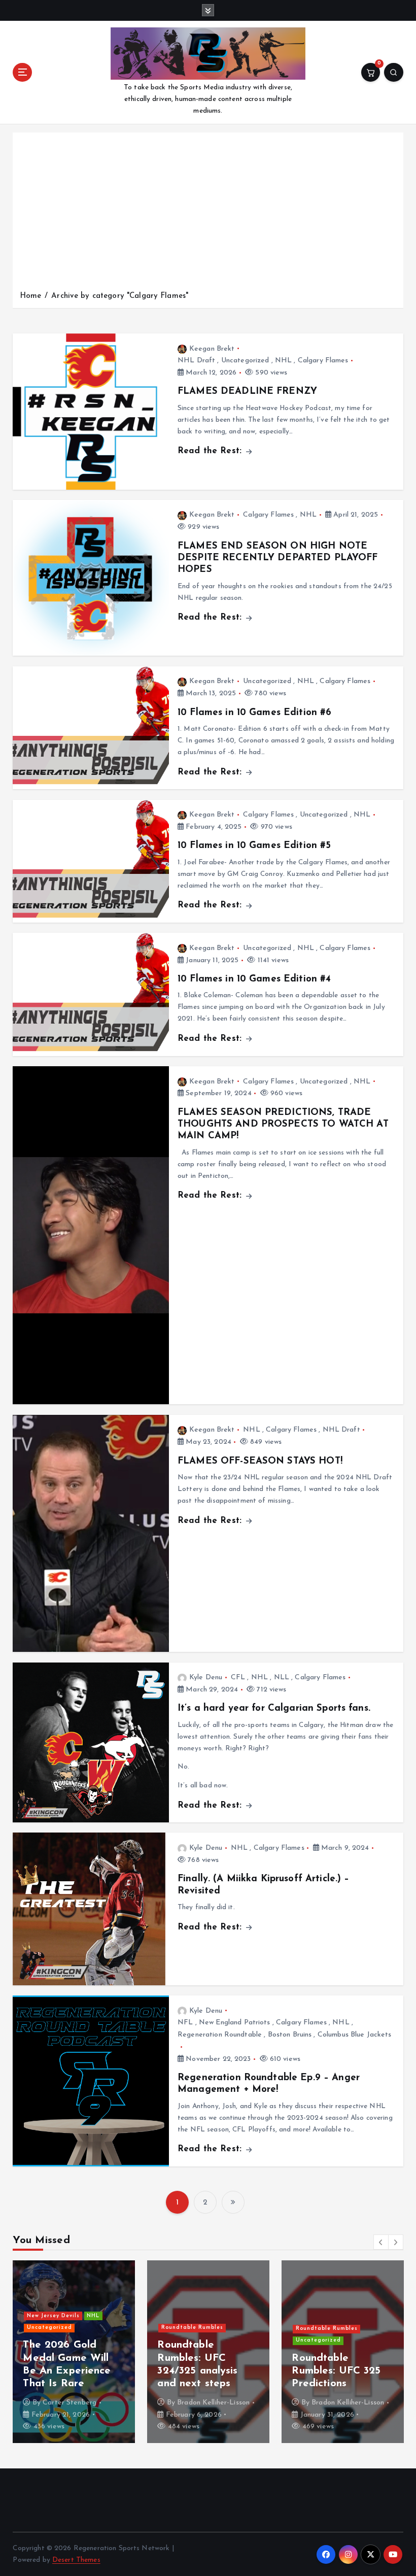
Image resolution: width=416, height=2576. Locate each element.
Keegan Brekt (212, 349)
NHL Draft (196, 361)
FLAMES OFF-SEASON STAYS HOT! (260, 1461)
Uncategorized (245, 361)
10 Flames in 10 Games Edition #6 (254, 713)
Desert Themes (76, 2560)
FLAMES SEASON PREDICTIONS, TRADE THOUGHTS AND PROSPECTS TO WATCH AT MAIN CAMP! (283, 1125)
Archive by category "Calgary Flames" (120, 296)
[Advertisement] (208, 214)
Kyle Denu (206, 1677)
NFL (185, 2023)
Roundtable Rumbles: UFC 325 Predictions (336, 2371)
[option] (74, 2352)
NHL (283, 361)
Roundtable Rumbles (192, 2328)
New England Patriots (235, 2023)
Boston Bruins (290, 2035)
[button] (381, 2242)
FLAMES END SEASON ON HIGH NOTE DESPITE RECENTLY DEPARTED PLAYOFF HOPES (278, 558)
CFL (238, 1677)
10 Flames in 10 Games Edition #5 (254, 846)
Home (31, 296)
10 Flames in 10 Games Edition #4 (254, 979)
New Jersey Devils (53, 2316)
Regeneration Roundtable (220, 2035)
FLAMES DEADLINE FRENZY (247, 392)
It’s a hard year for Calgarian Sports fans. (274, 1708)
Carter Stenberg (70, 2403)
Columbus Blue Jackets (355, 2035)
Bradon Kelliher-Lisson (213, 2403)
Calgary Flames (323, 361)
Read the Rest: (211, 451)
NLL (282, 1677)
